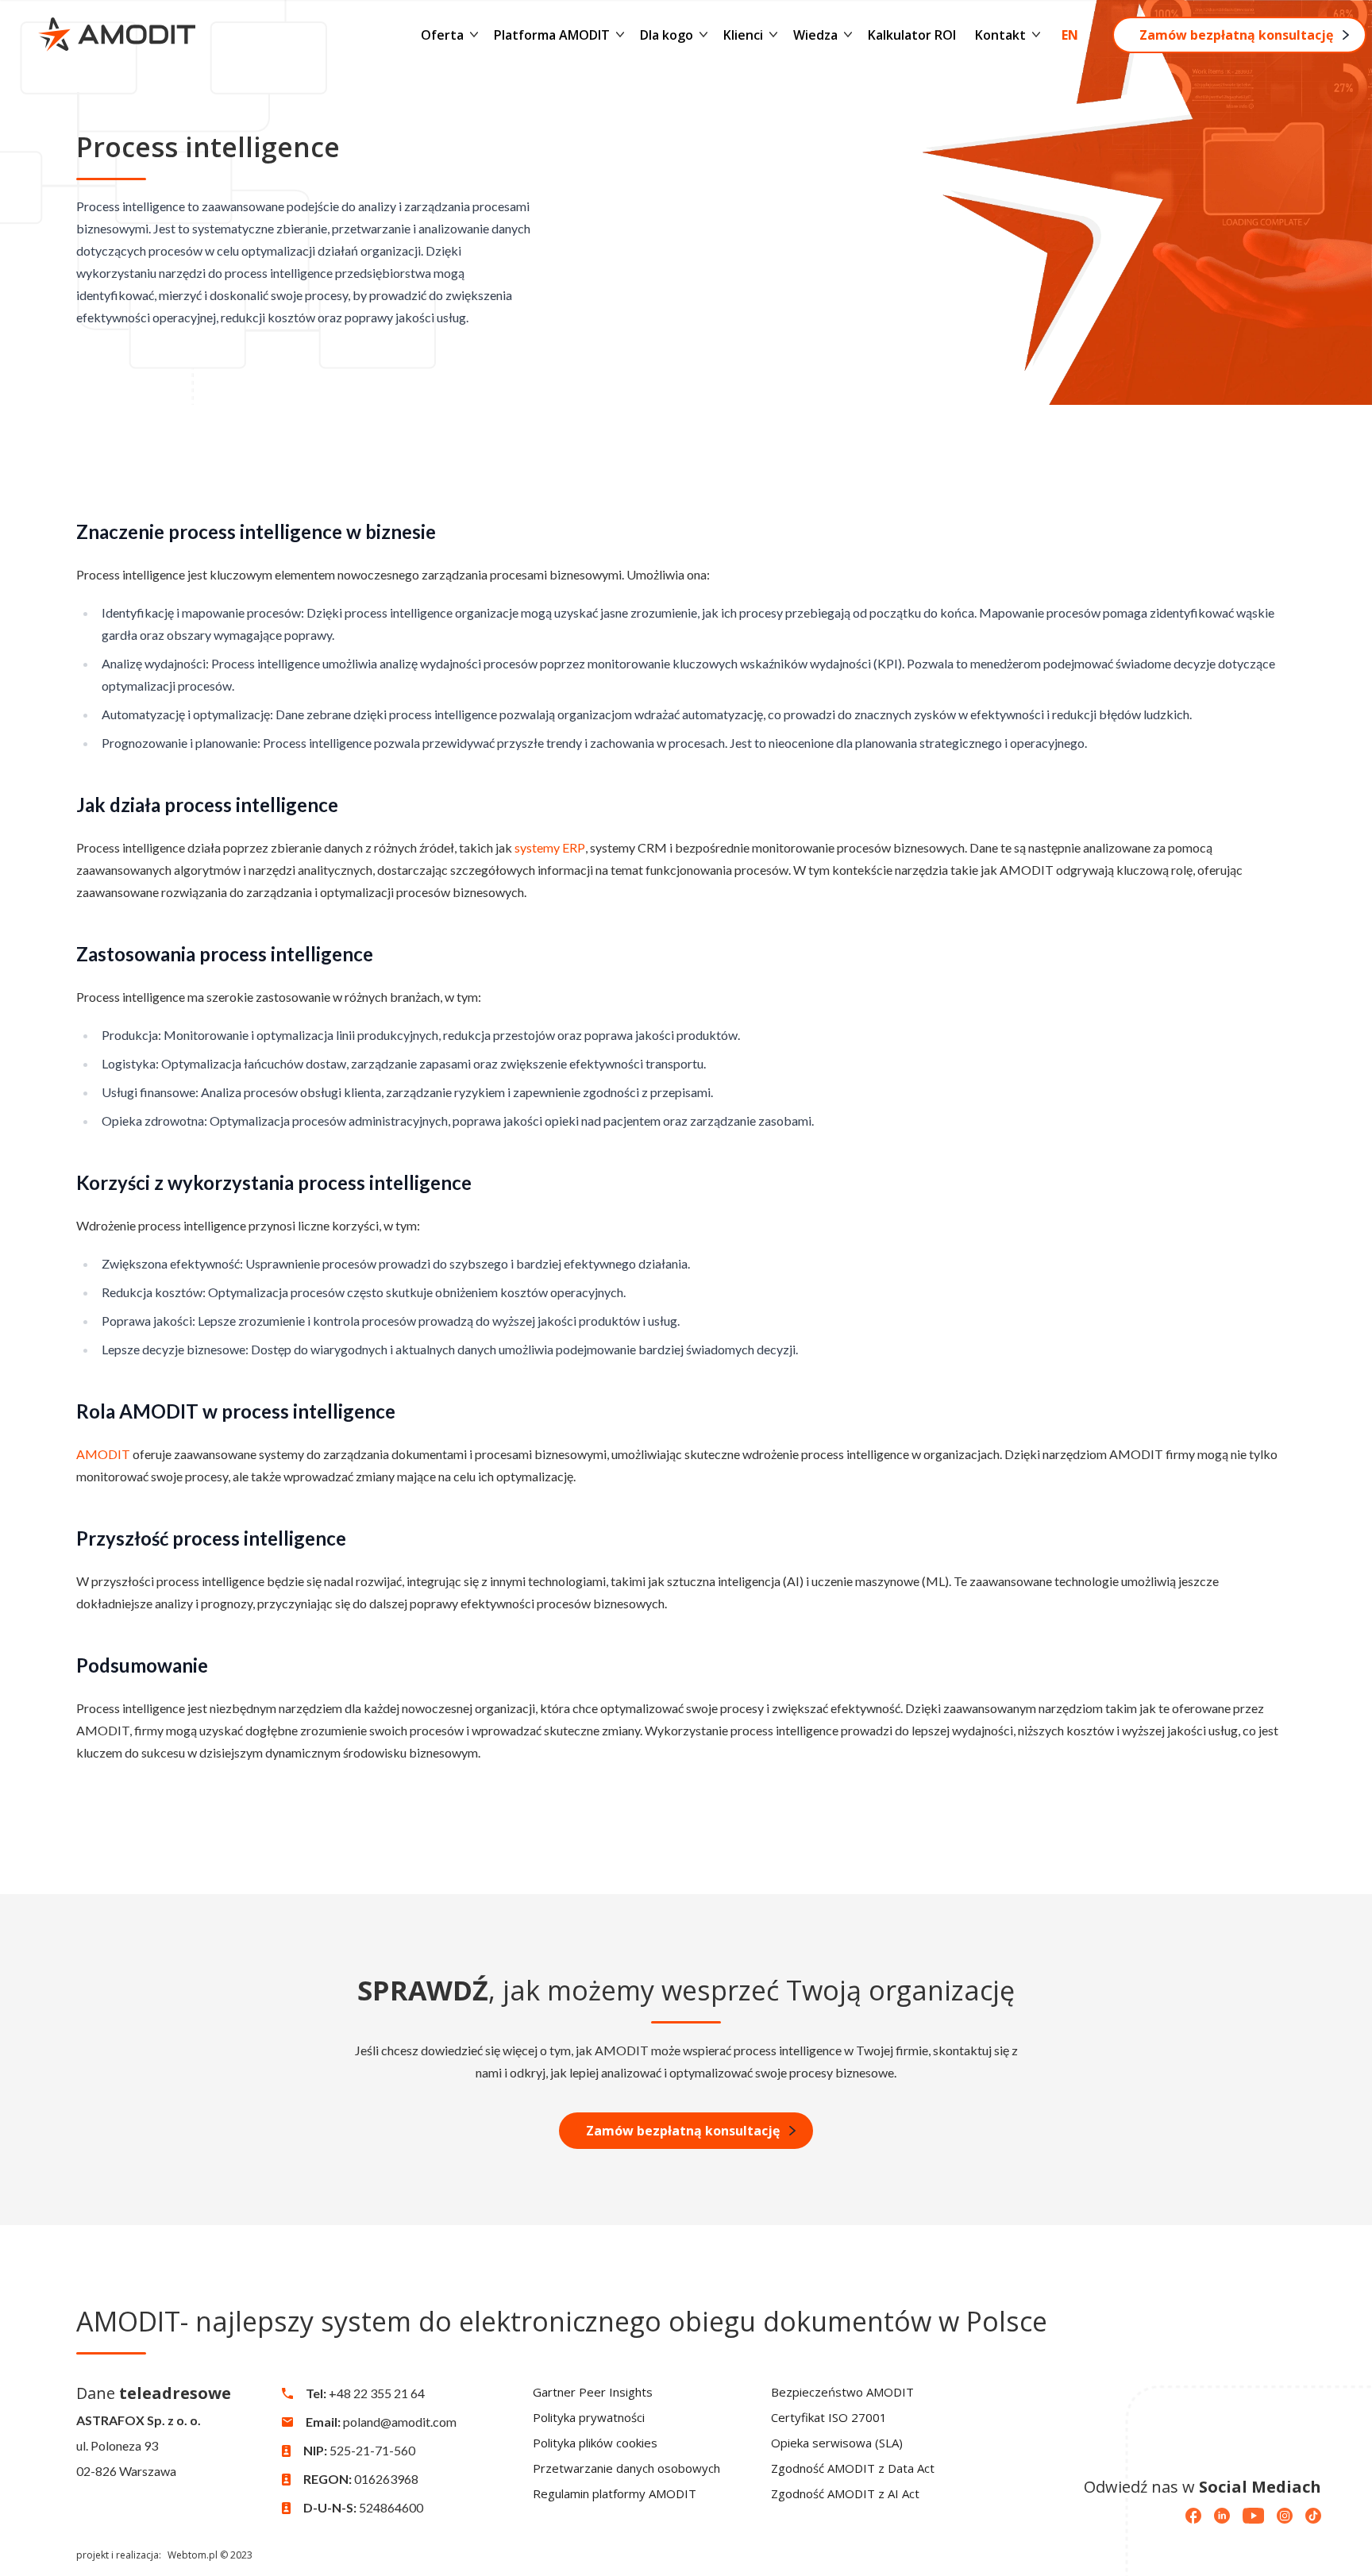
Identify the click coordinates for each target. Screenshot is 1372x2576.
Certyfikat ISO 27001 (829, 2417)
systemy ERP (550, 847)
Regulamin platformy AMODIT (615, 2493)
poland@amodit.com (400, 2422)
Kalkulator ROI (912, 35)
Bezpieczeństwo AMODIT (842, 2392)
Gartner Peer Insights (593, 2392)
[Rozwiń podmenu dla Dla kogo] (703, 35)
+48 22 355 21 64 (377, 2393)
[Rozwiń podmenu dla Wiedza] (848, 35)
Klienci (743, 35)
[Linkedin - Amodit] (1222, 2516)
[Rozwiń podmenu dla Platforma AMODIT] (620, 35)
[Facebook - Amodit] (1193, 2516)
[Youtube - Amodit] (1253, 2516)
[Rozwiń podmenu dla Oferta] (474, 35)
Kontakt (1000, 35)
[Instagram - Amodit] (1285, 2516)
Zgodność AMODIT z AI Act (845, 2493)
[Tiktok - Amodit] (1313, 2516)
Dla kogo (667, 35)
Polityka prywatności (589, 2417)
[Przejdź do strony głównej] (117, 35)
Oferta (442, 35)
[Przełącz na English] (1070, 35)
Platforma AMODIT (552, 35)
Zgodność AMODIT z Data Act (853, 2468)
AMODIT (103, 1454)
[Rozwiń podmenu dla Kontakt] (1036, 35)
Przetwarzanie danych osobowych (626, 2468)
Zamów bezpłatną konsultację (1236, 35)
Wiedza (815, 35)
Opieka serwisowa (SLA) (837, 2443)
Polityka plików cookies (595, 2443)
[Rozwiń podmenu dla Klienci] (773, 35)
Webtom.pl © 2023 (210, 2555)
